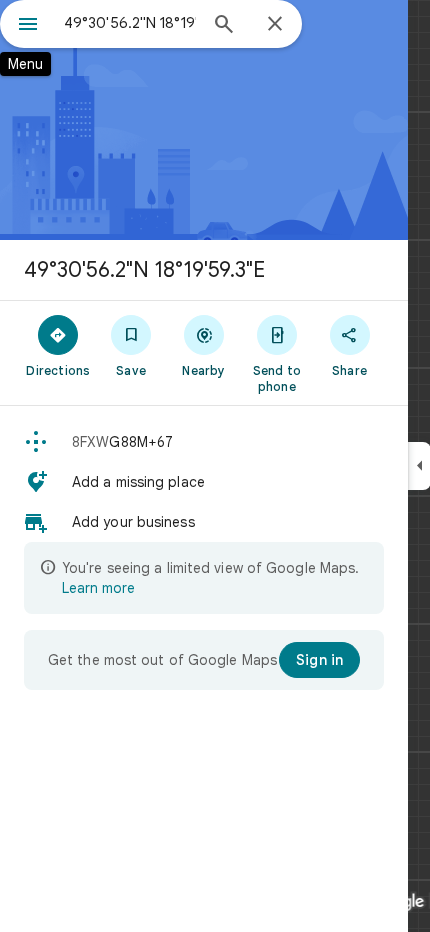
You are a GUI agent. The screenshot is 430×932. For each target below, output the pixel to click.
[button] (204, 442)
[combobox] (130, 23)
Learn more (98, 588)
